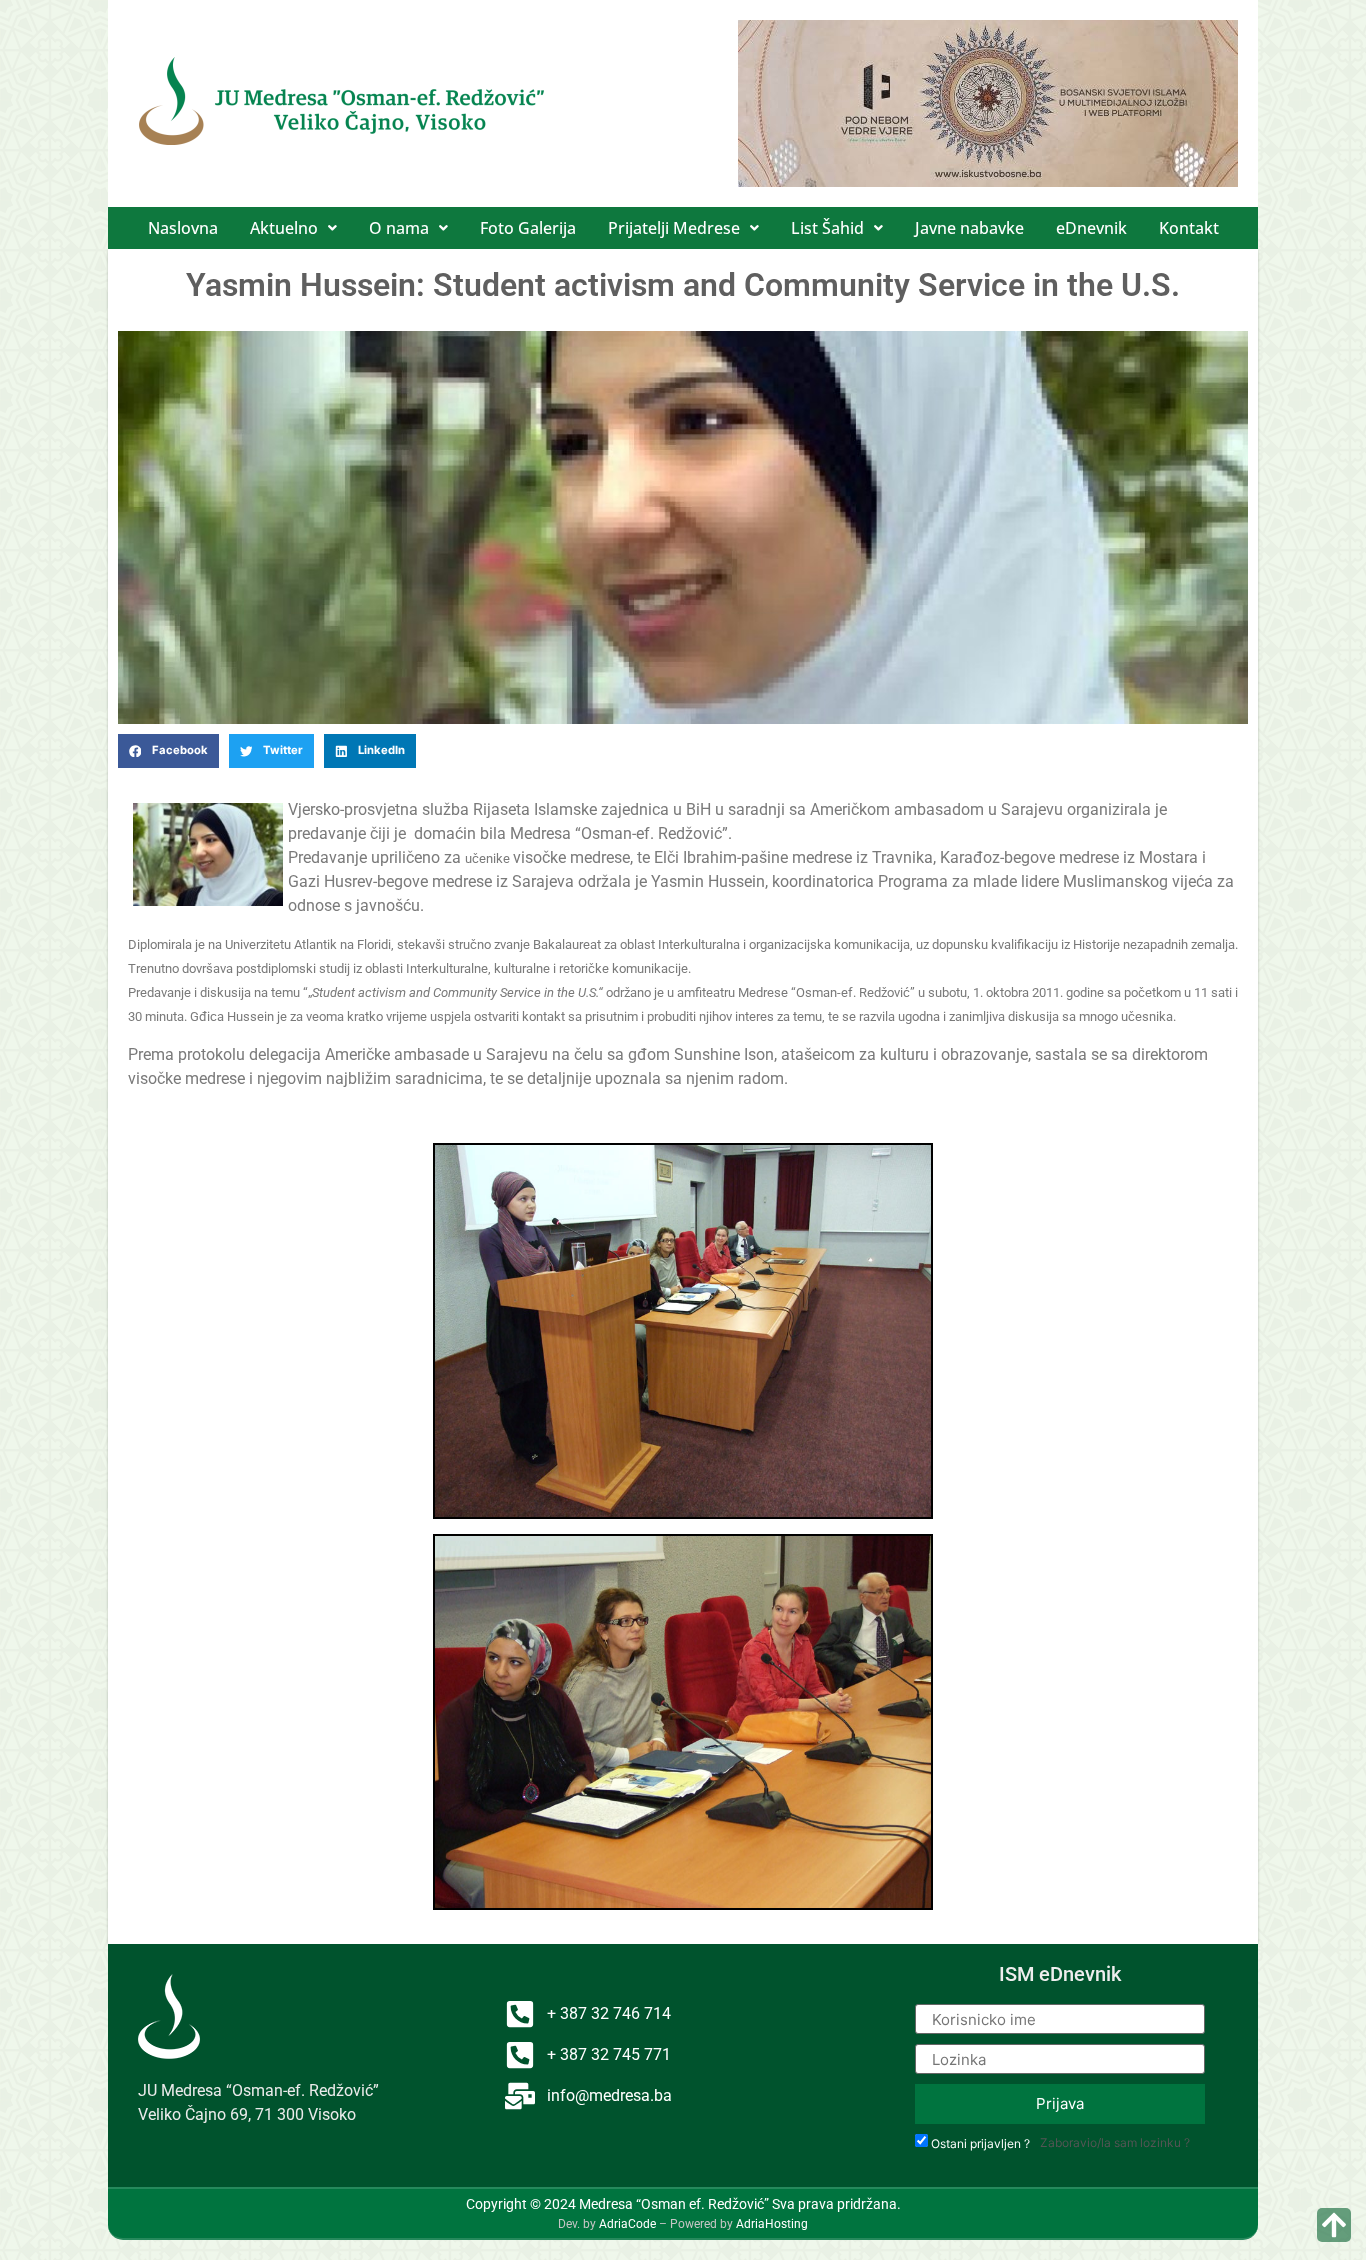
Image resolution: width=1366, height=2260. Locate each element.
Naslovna (183, 228)
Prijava (1060, 2103)
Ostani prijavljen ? (980, 2144)
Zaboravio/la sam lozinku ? (1115, 2142)
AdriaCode (627, 2224)
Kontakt (1189, 228)
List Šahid (827, 228)
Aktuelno (284, 228)
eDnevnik (1091, 228)
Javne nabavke (969, 228)
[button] (293, 228)
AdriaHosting (772, 2224)
